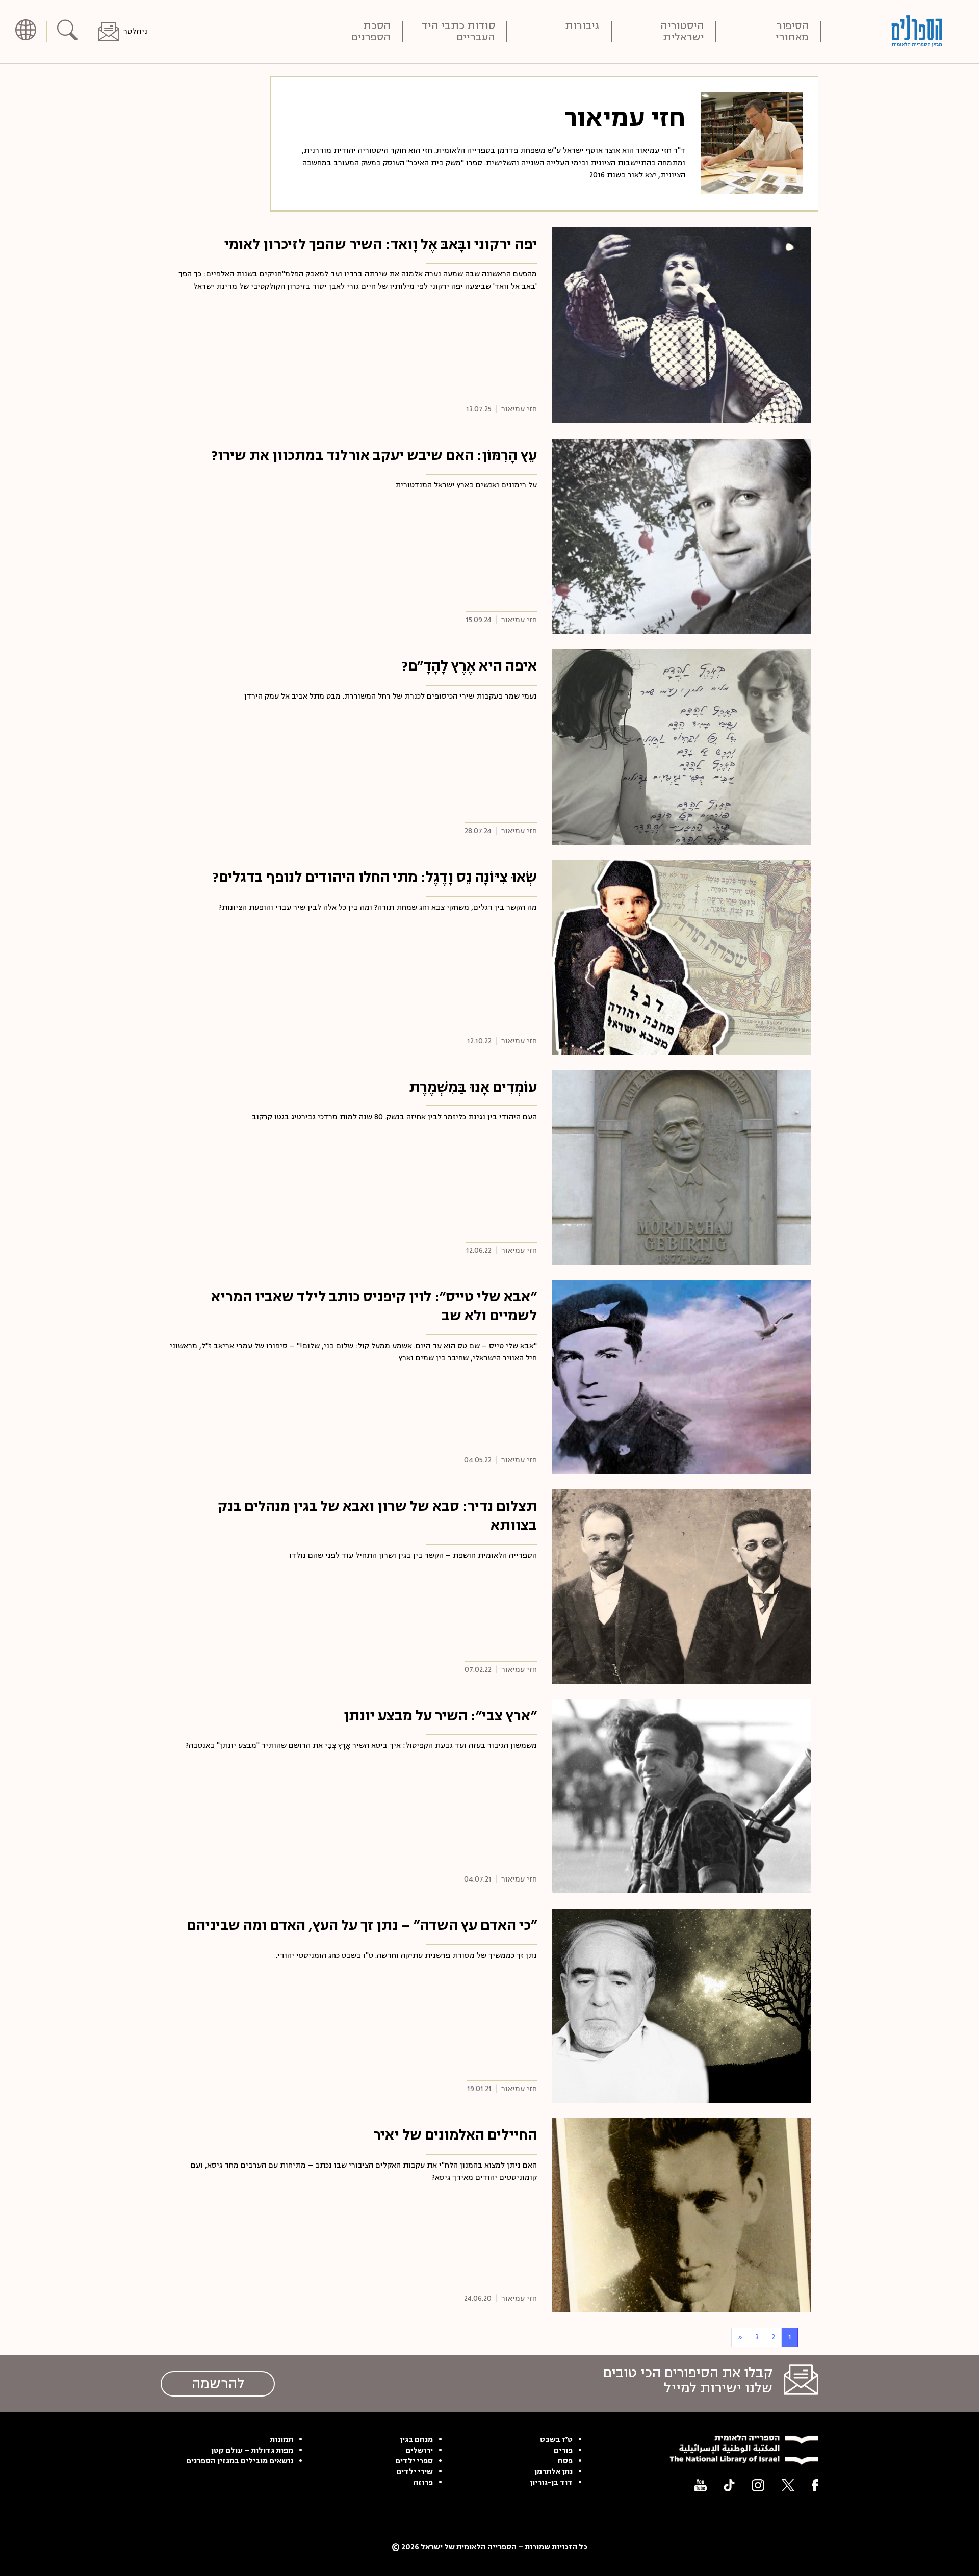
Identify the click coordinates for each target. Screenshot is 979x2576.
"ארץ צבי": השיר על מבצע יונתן (440, 1716)
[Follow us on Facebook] (815, 2485)
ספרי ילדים (414, 2461)
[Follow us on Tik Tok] (729, 2485)
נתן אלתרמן (553, 2472)
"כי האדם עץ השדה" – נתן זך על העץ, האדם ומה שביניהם (362, 1925)
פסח (565, 2461)
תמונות (281, 2440)
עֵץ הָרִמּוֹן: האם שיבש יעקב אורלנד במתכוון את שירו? (374, 455)
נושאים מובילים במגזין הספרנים (240, 2461)
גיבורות (582, 27)
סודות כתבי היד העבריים (458, 32)
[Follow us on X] (788, 2485)
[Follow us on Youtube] (700, 2485)
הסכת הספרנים (371, 32)
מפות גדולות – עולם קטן (252, 2451)
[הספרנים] (917, 31)
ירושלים (419, 2451)
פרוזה (423, 2483)
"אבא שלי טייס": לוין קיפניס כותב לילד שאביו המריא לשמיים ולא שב (374, 1306)
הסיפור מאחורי (792, 32)
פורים (563, 2451)
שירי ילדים (415, 2472)
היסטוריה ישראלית (682, 32)
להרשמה (218, 2384)
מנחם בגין (416, 2440)
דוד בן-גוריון (551, 2483)
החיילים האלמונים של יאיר (455, 2135)
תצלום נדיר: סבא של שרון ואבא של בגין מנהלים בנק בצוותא (377, 1516)
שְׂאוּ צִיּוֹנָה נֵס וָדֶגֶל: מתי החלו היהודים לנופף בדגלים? (375, 877)
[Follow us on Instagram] (758, 2485)
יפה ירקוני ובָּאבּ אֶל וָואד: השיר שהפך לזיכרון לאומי (381, 244)
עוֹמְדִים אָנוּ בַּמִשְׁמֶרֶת (473, 1087)
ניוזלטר (135, 31)
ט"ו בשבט (556, 2440)
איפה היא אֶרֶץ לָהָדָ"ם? (469, 666)
